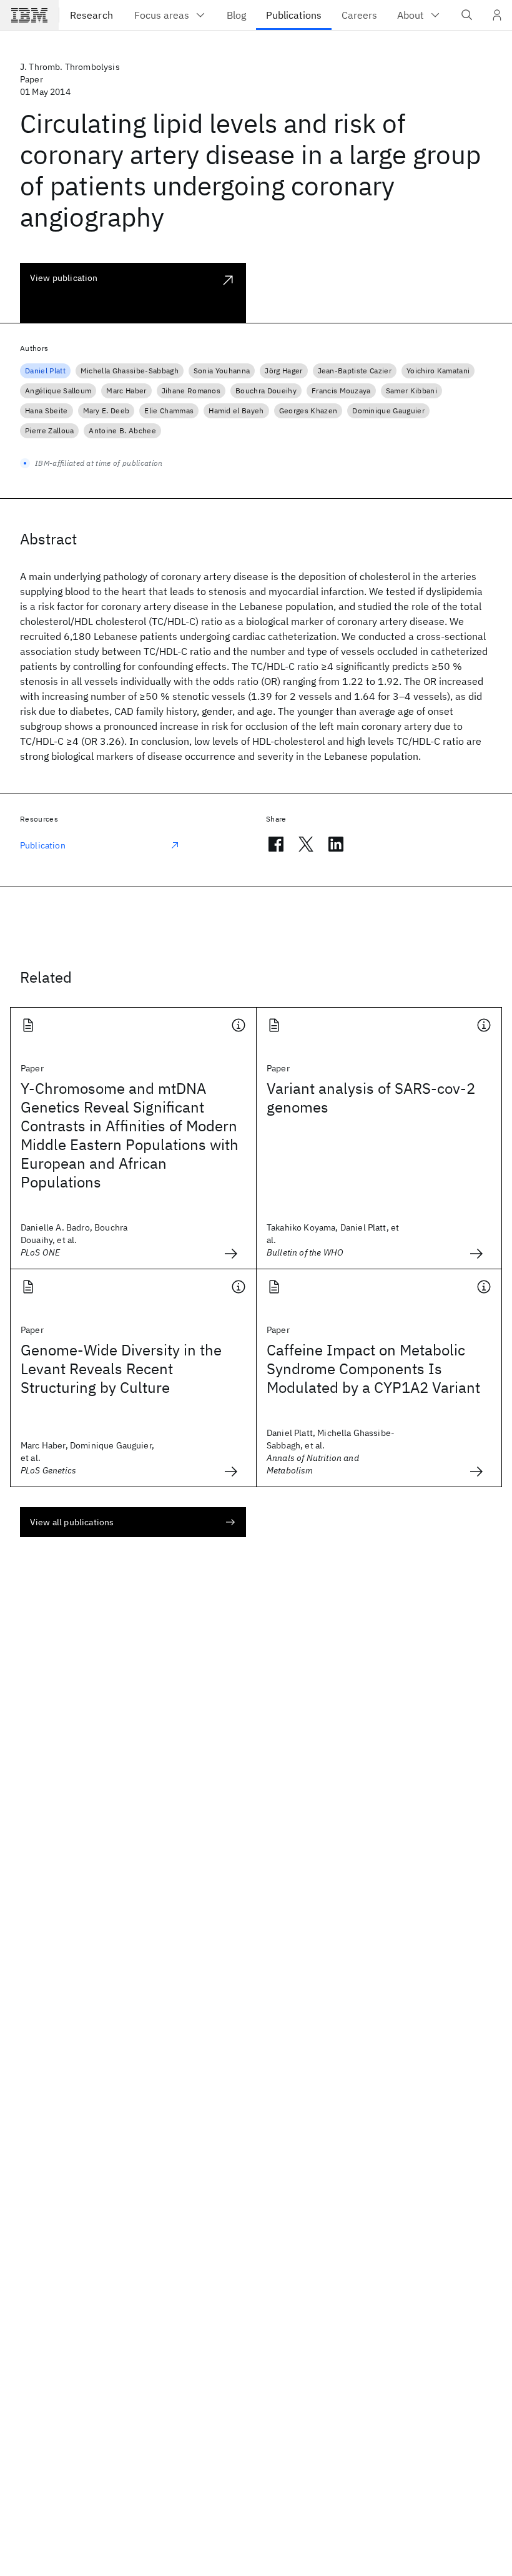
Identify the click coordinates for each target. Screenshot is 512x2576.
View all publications (72, 1522)
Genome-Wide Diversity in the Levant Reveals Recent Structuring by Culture (121, 1369)
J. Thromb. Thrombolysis (70, 67)
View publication (64, 278)
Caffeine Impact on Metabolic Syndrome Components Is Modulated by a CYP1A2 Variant (373, 1369)
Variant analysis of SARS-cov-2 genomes (371, 1098)
